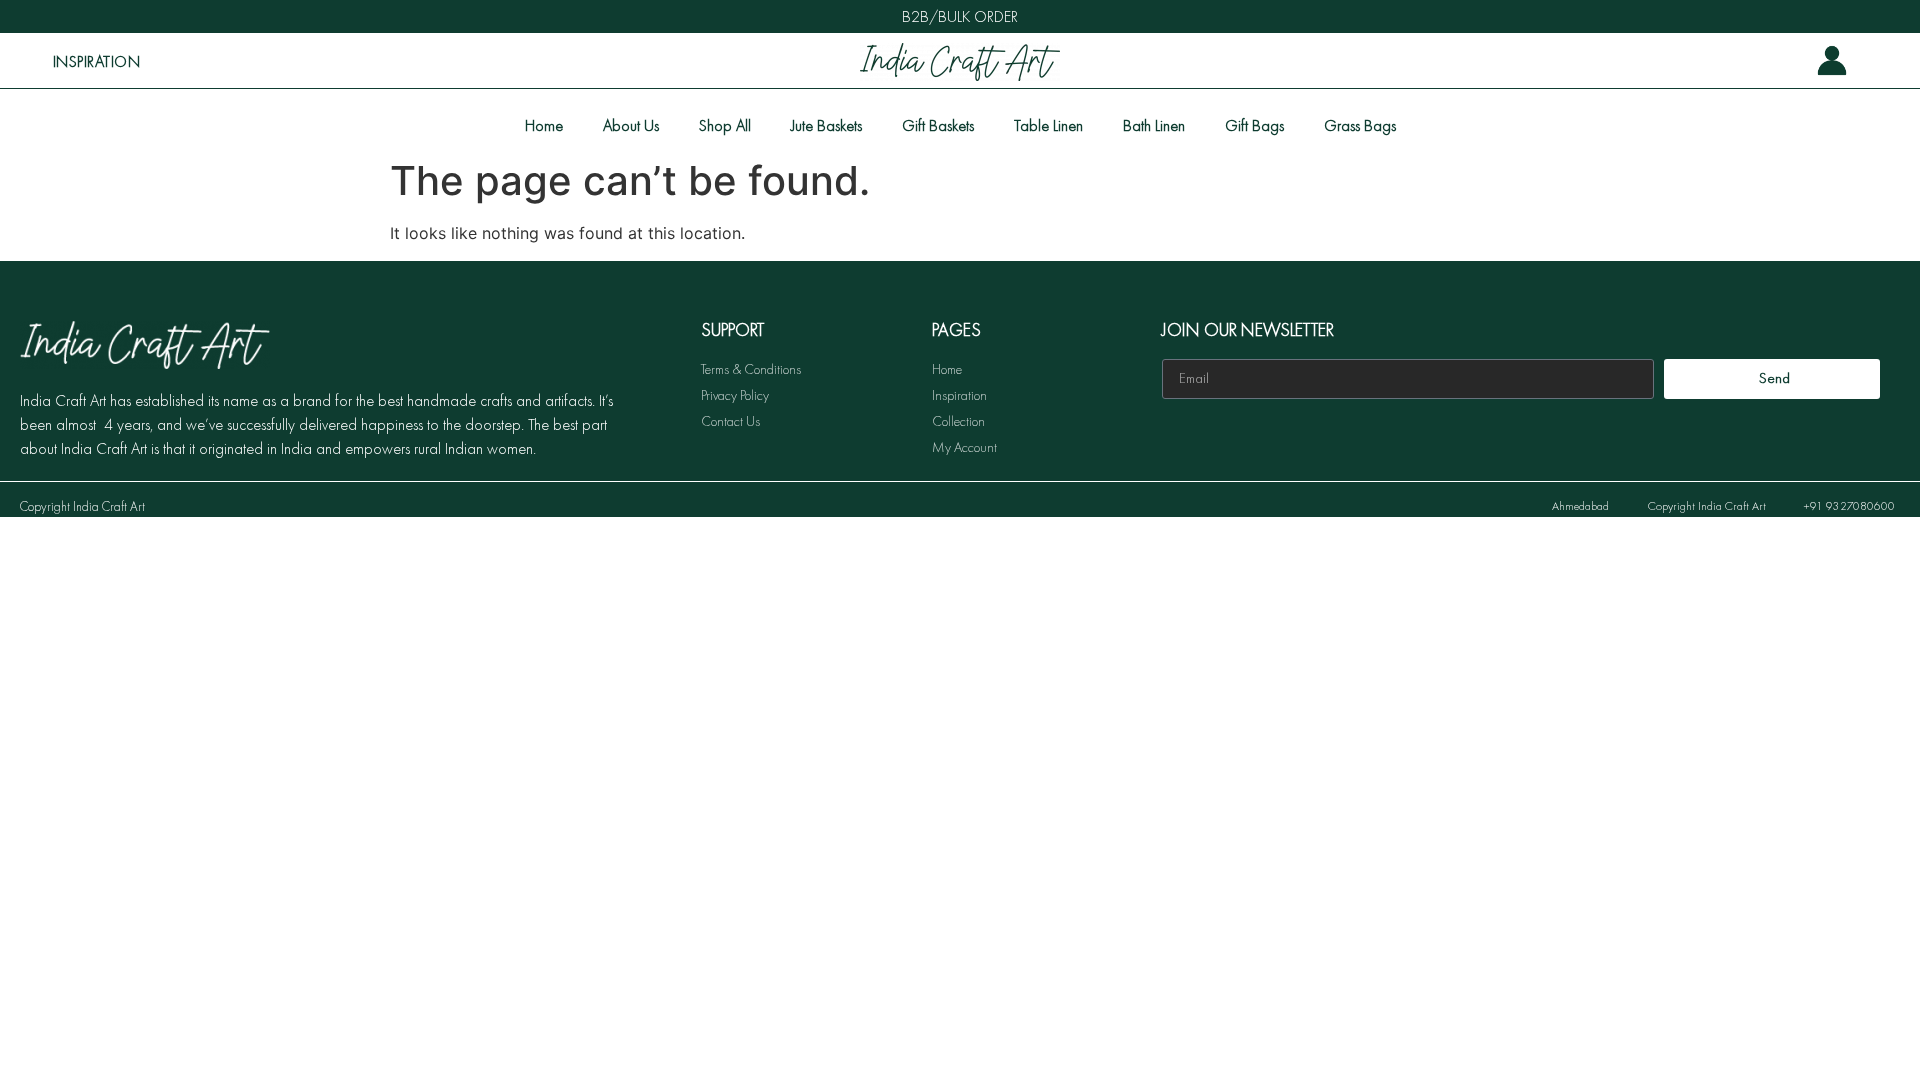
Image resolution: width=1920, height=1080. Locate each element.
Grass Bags (1360, 125)
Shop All (725, 125)
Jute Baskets (826, 125)
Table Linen (1048, 125)
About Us (631, 125)
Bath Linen (1154, 125)
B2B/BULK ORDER (960, 16)
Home (544, 125)
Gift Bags (1254, 125)
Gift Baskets (938, 125)
